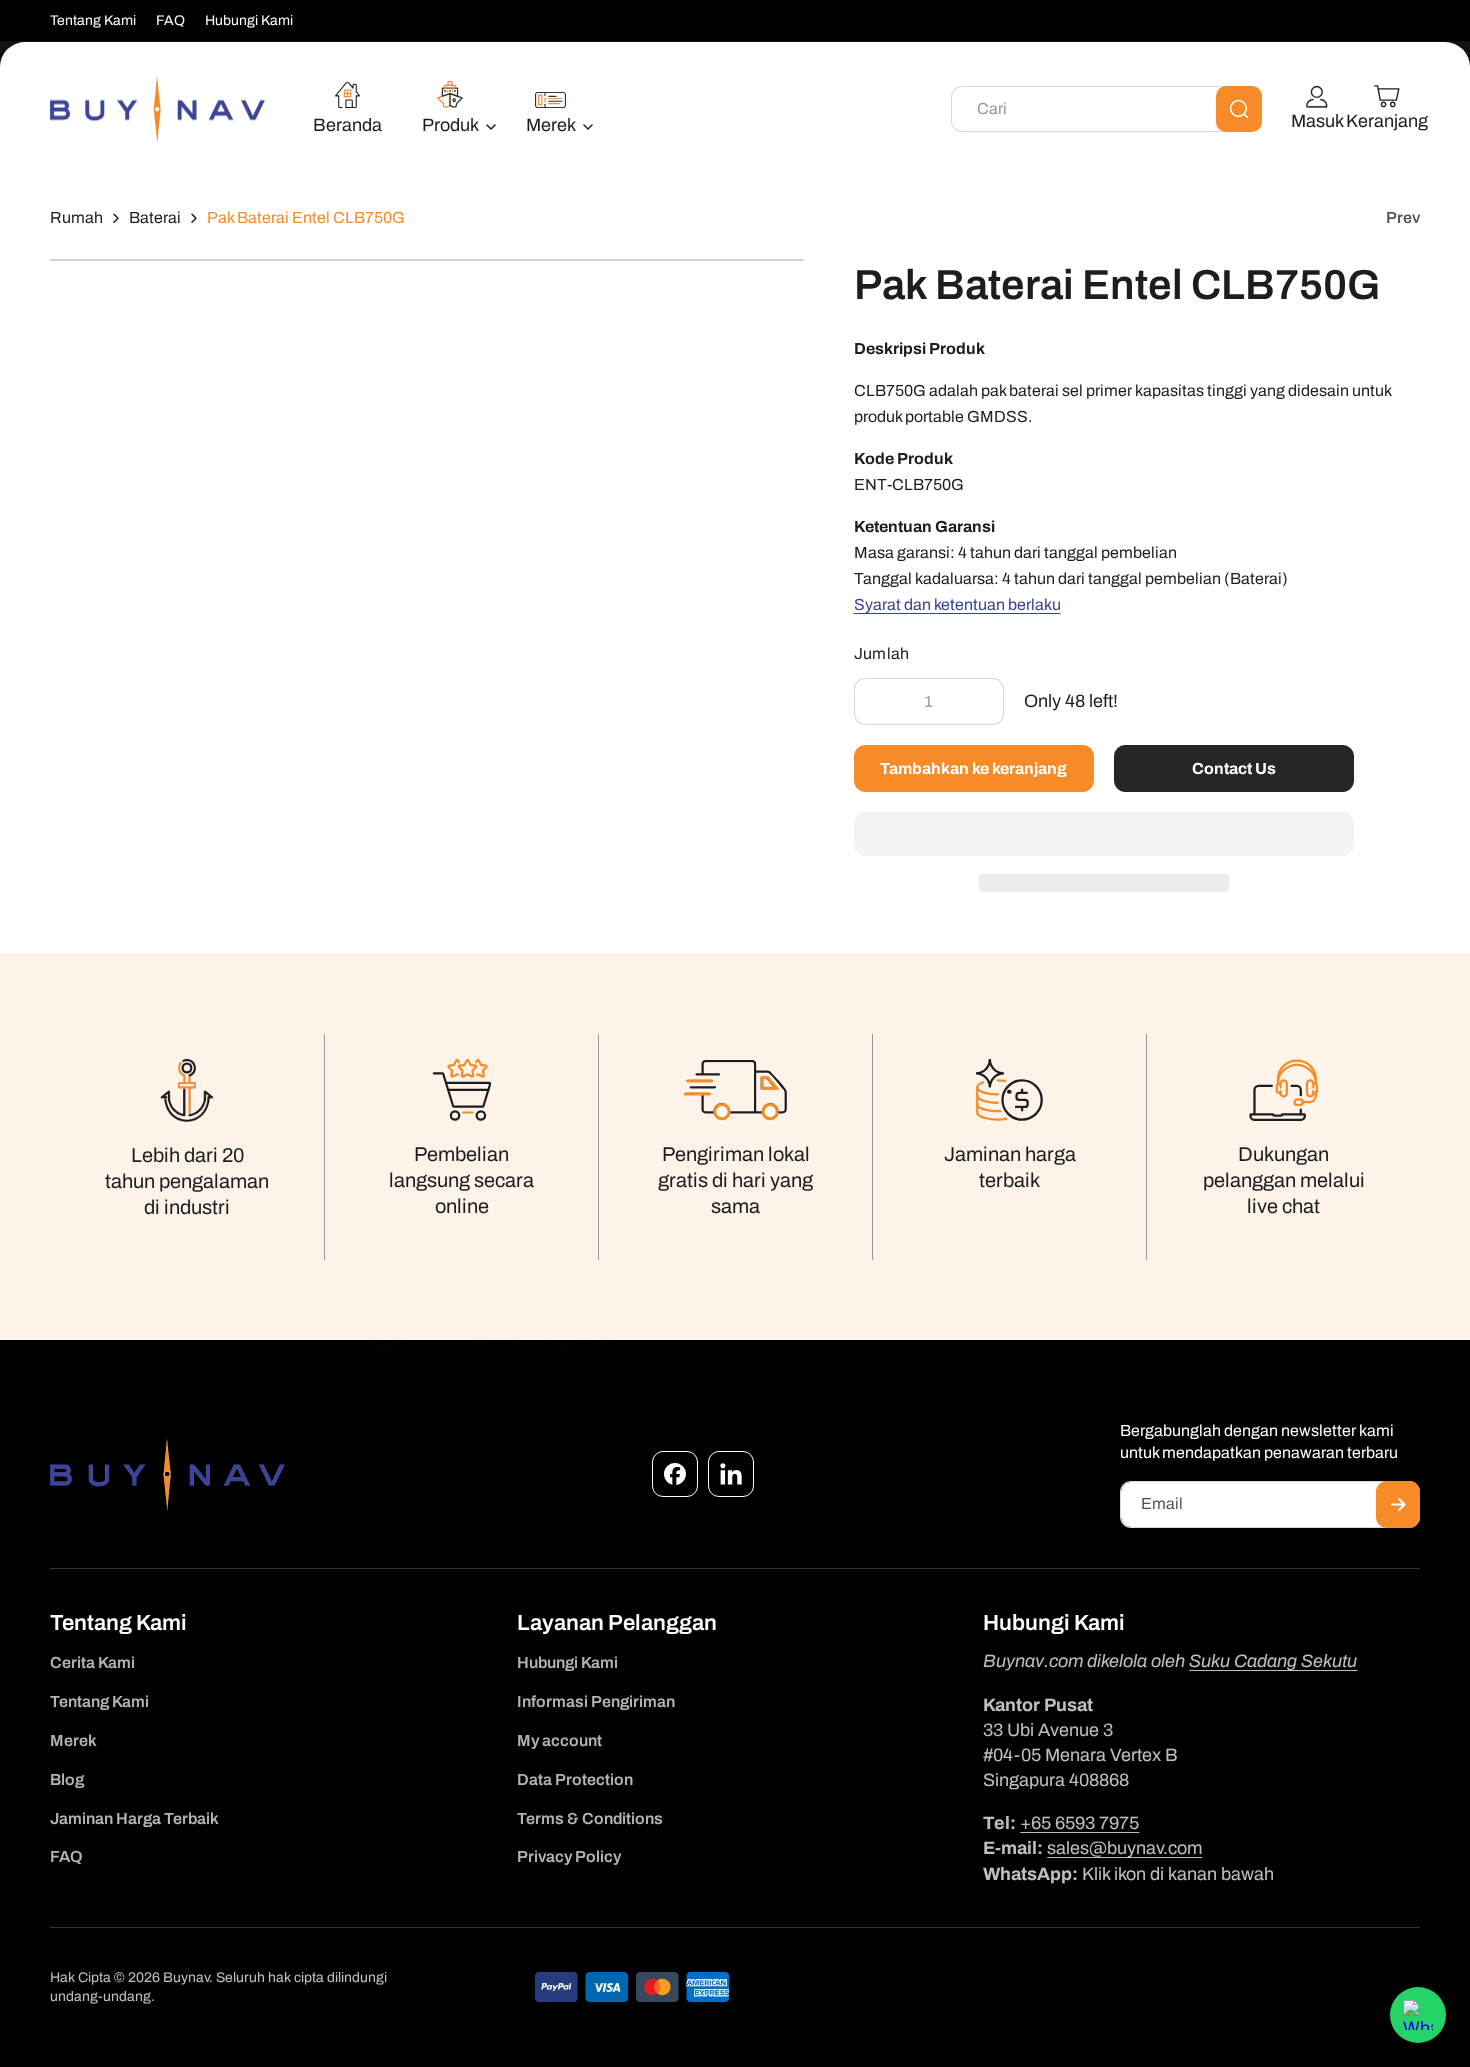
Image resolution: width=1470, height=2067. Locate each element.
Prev (1403, 217)
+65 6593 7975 (1079, 1823)
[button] (1104, 835)
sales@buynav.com (1124, 1848)
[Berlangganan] (1398, 1504)
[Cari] (1239, 109)
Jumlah (882, 653)
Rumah (76, 217)
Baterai (155, 217)
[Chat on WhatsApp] (1418, 2015)
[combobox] (1106, 109)
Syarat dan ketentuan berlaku (957, 604)
